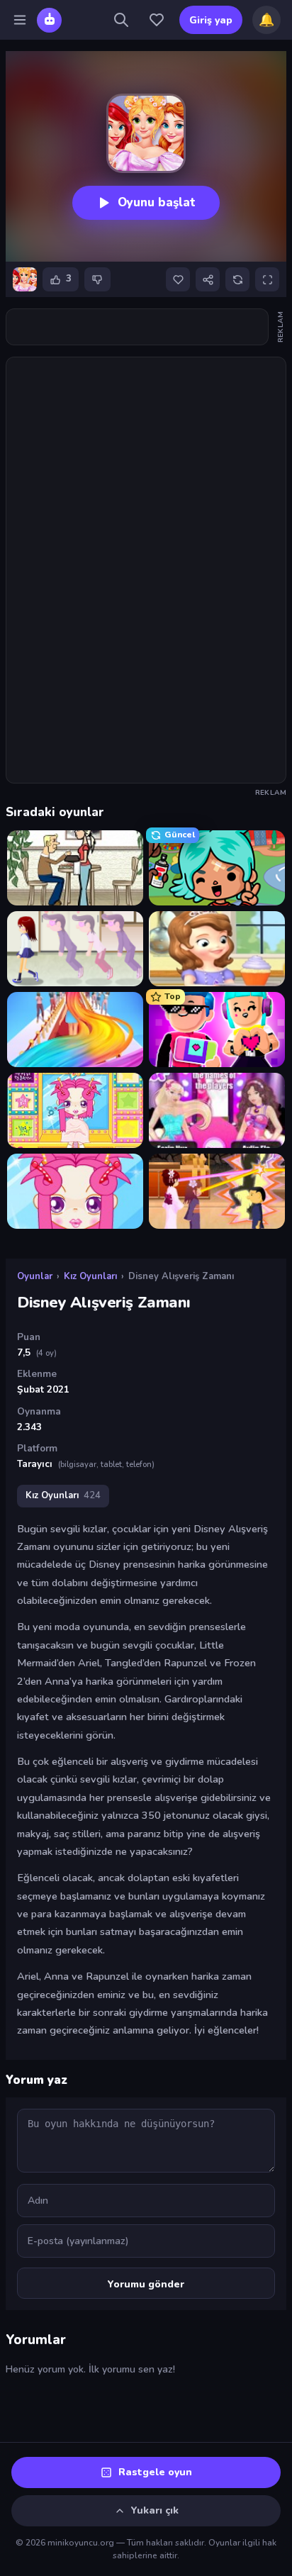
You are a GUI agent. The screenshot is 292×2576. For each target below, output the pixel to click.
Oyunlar (35, 1276)
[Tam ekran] (267, 279)
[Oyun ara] (121, 20)
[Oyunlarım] (157, 20)
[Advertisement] (146, 327)
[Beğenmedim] (97, 279)
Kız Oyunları (90, 1276)
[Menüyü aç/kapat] (20, 20)
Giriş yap (211, 20)
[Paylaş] (208, 279)
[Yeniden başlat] (237, 279)
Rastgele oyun (155, 2472)
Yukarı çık (155, 2510)
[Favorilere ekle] (178, 279)
